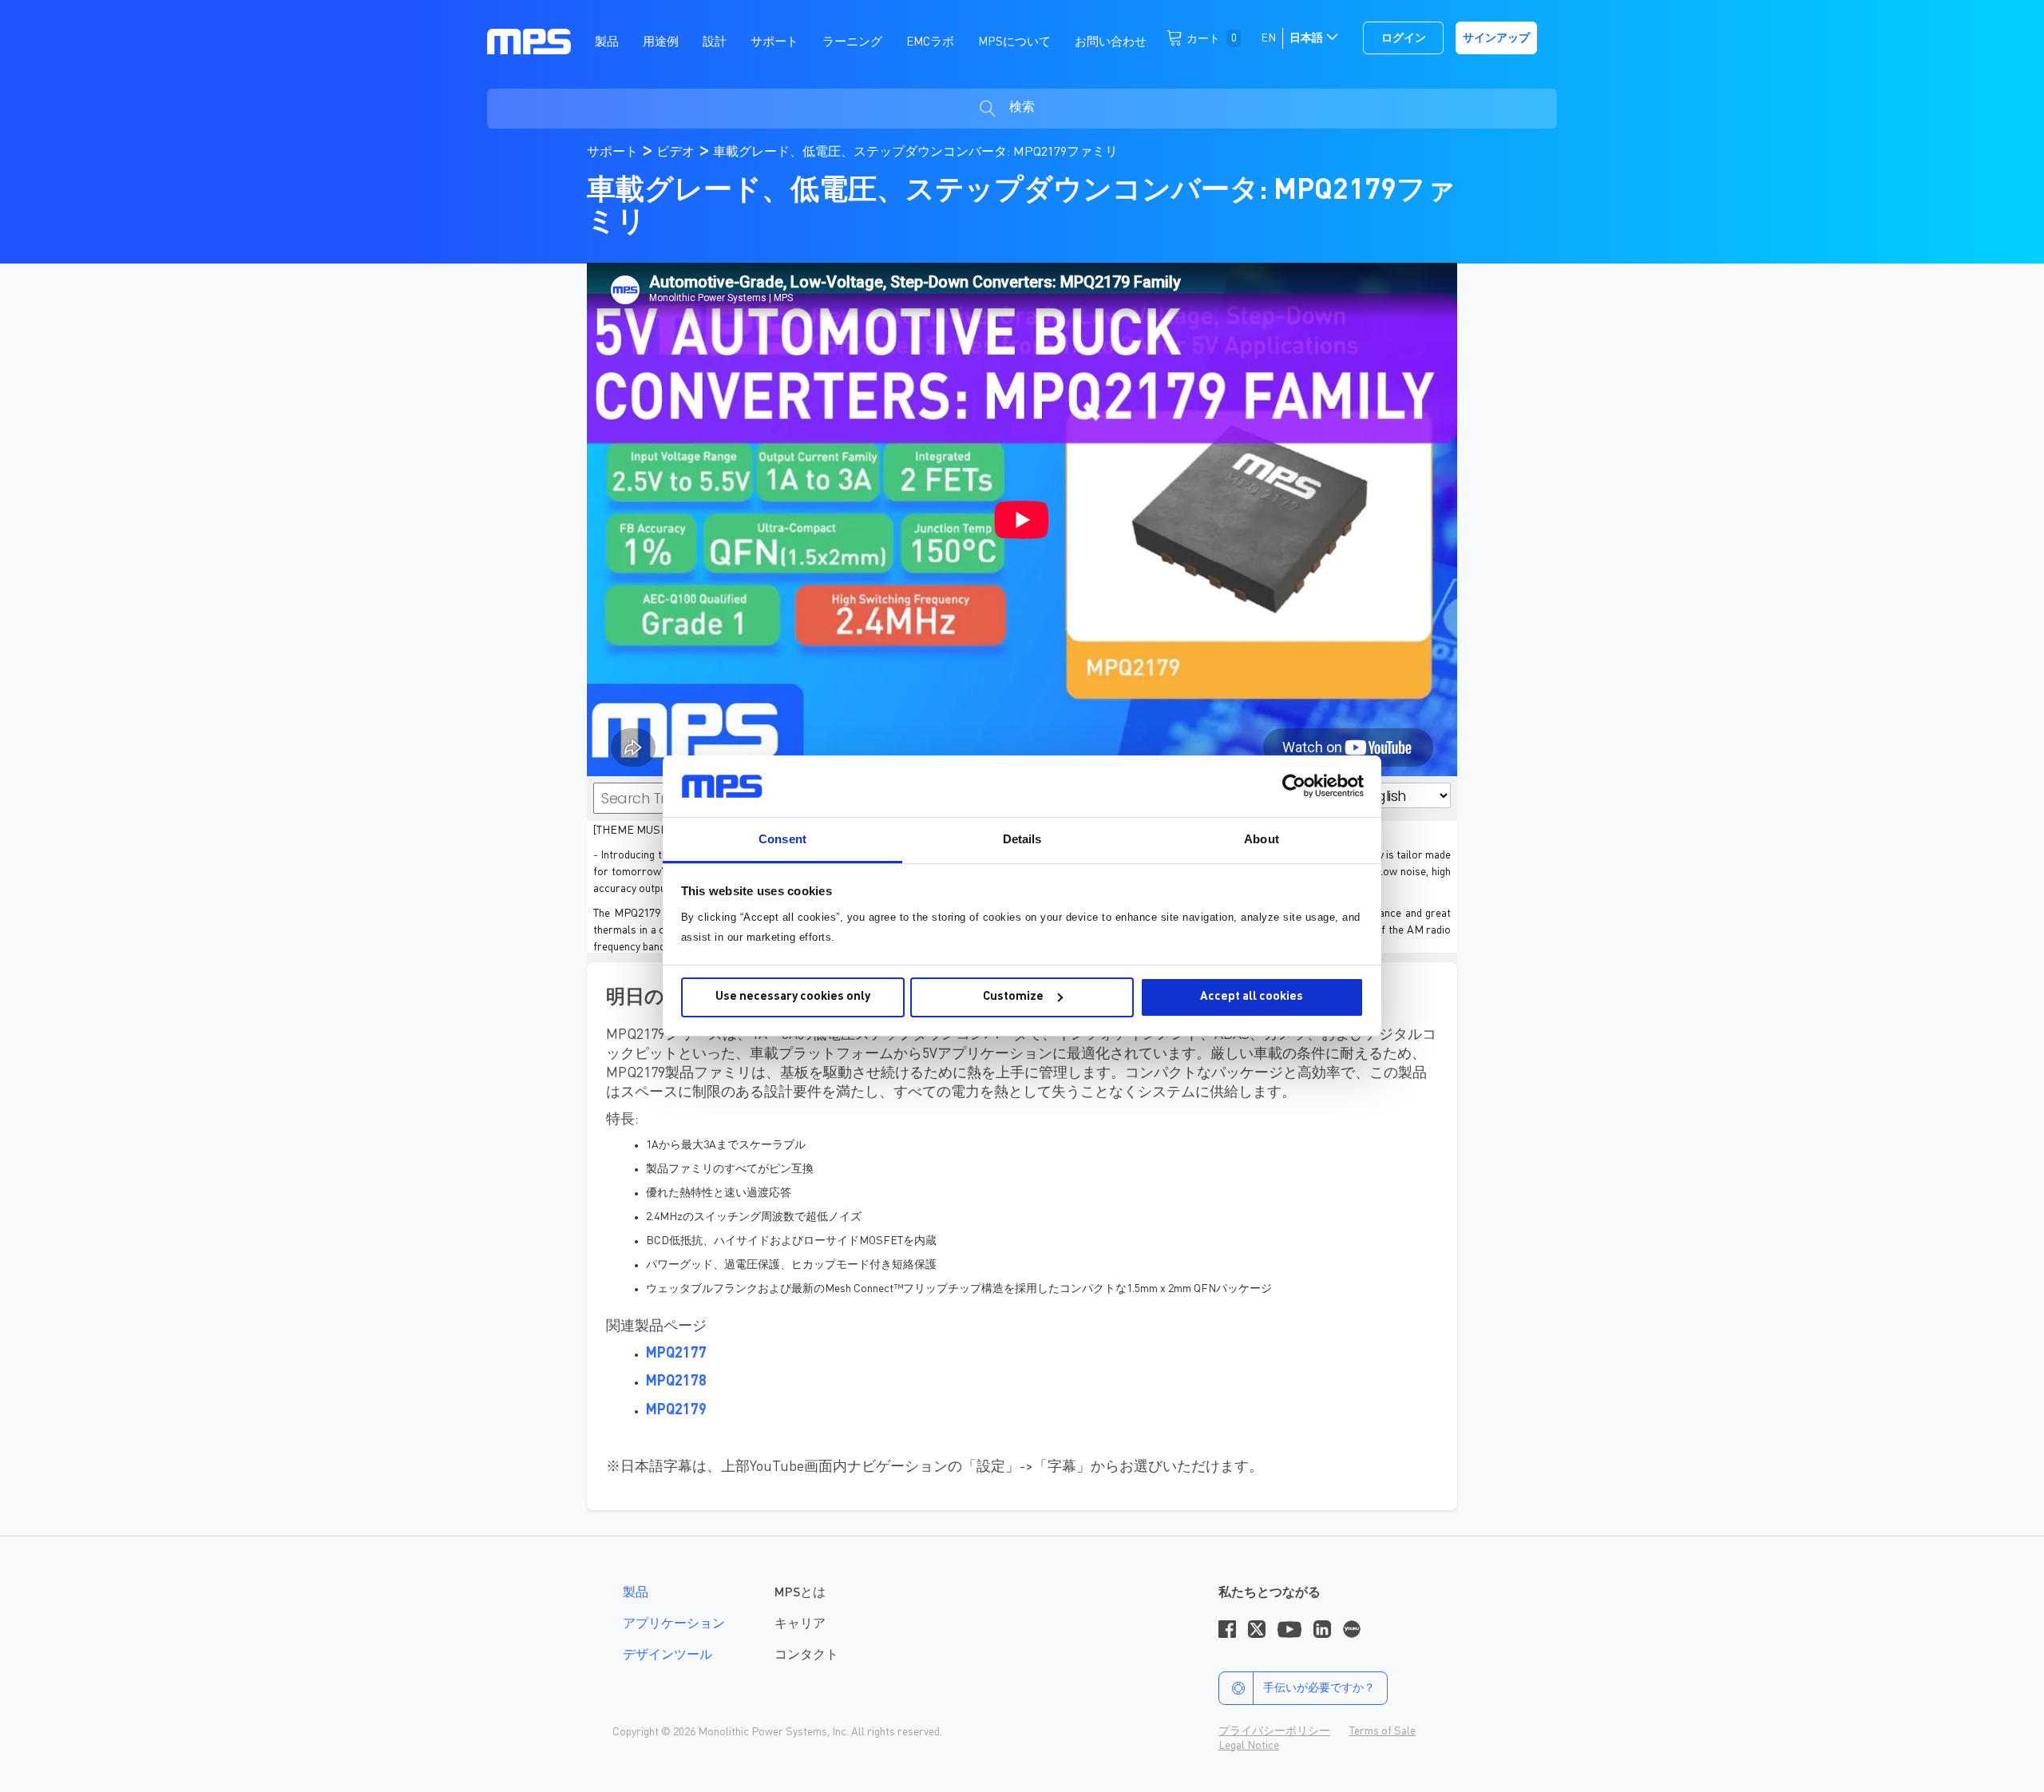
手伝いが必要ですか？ (1319, 1688)
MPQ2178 (676, 1382)
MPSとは (800, 1593)
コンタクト (806, 1655)
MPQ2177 (676, 1354)
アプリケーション (674, 1624)
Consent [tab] (782, 839)
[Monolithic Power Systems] (529, 41)
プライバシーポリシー (1274, 1731)
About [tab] (1262, 839)
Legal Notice (1249, 1746)
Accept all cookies (1252, 997)
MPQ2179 (676, 1410)
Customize (1013, 997)
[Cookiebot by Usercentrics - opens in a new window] (1294, 786)
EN (1268, 38)
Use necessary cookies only (793, 997)
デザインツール (667, 1655)
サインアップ (1496, 38)
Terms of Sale (1382, 1731)
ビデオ (677, 153)
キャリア (800, 1624)
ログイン (1404, 38)
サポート (614, 153)
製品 (636, 1593)
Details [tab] (1022, 839)
